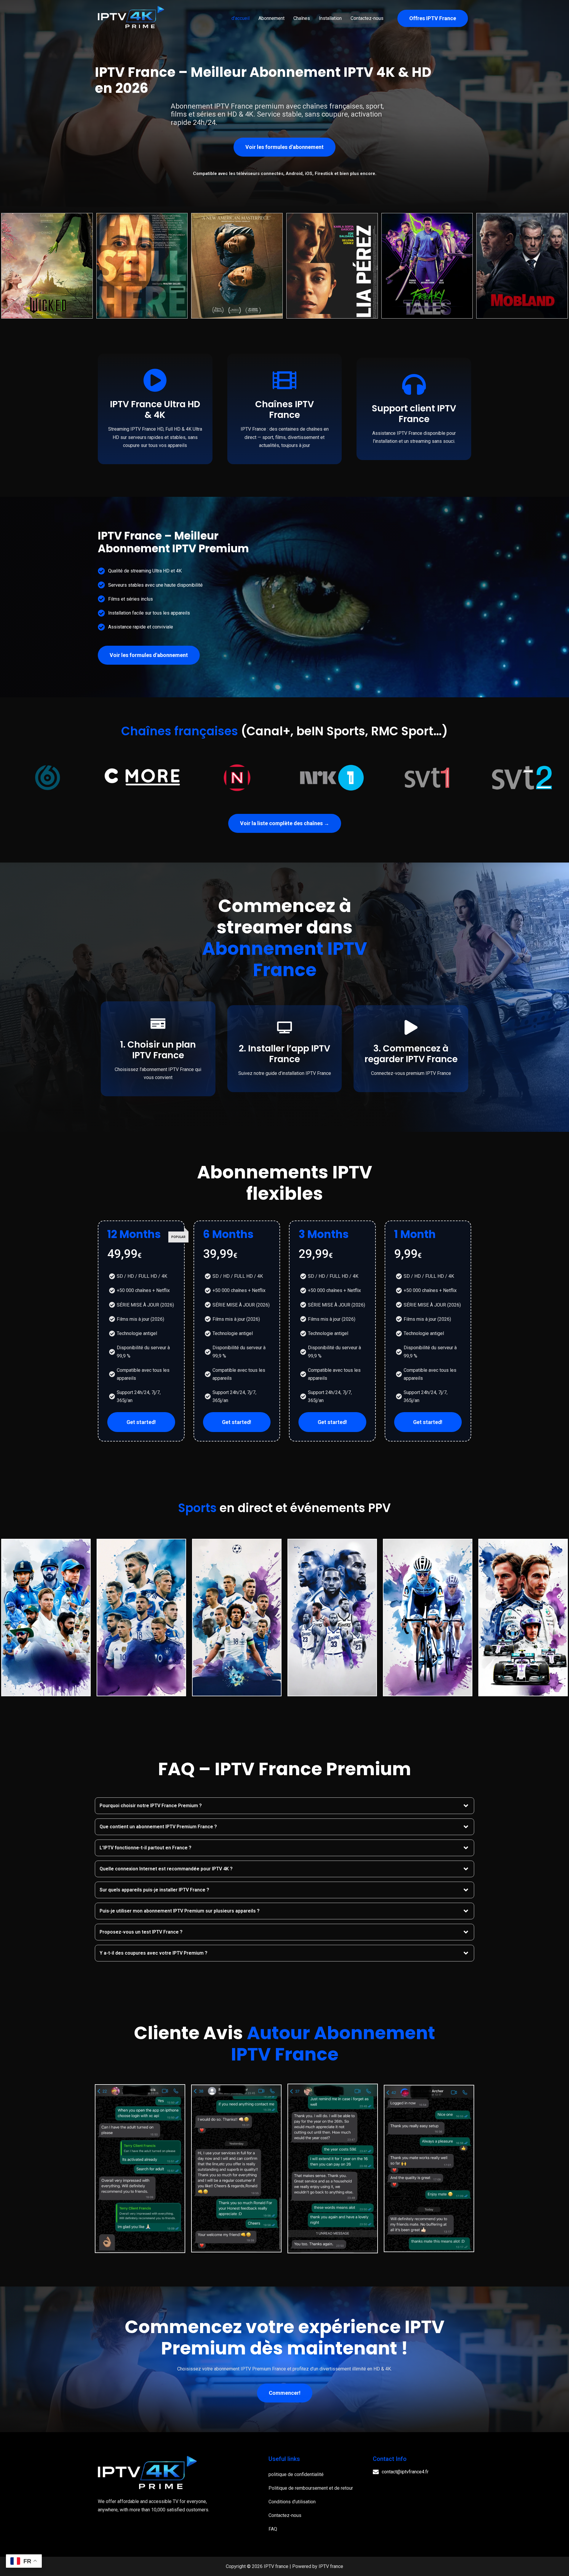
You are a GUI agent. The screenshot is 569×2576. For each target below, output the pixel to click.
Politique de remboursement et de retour (311, 2488)
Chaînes (302, 18)
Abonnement (271, 18)
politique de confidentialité (296, 2474)
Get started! (141, 1422)
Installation (330, 18)
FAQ (273, 2529)
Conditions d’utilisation (292, 2502)
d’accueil (240, 18)
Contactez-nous (367, 18)
